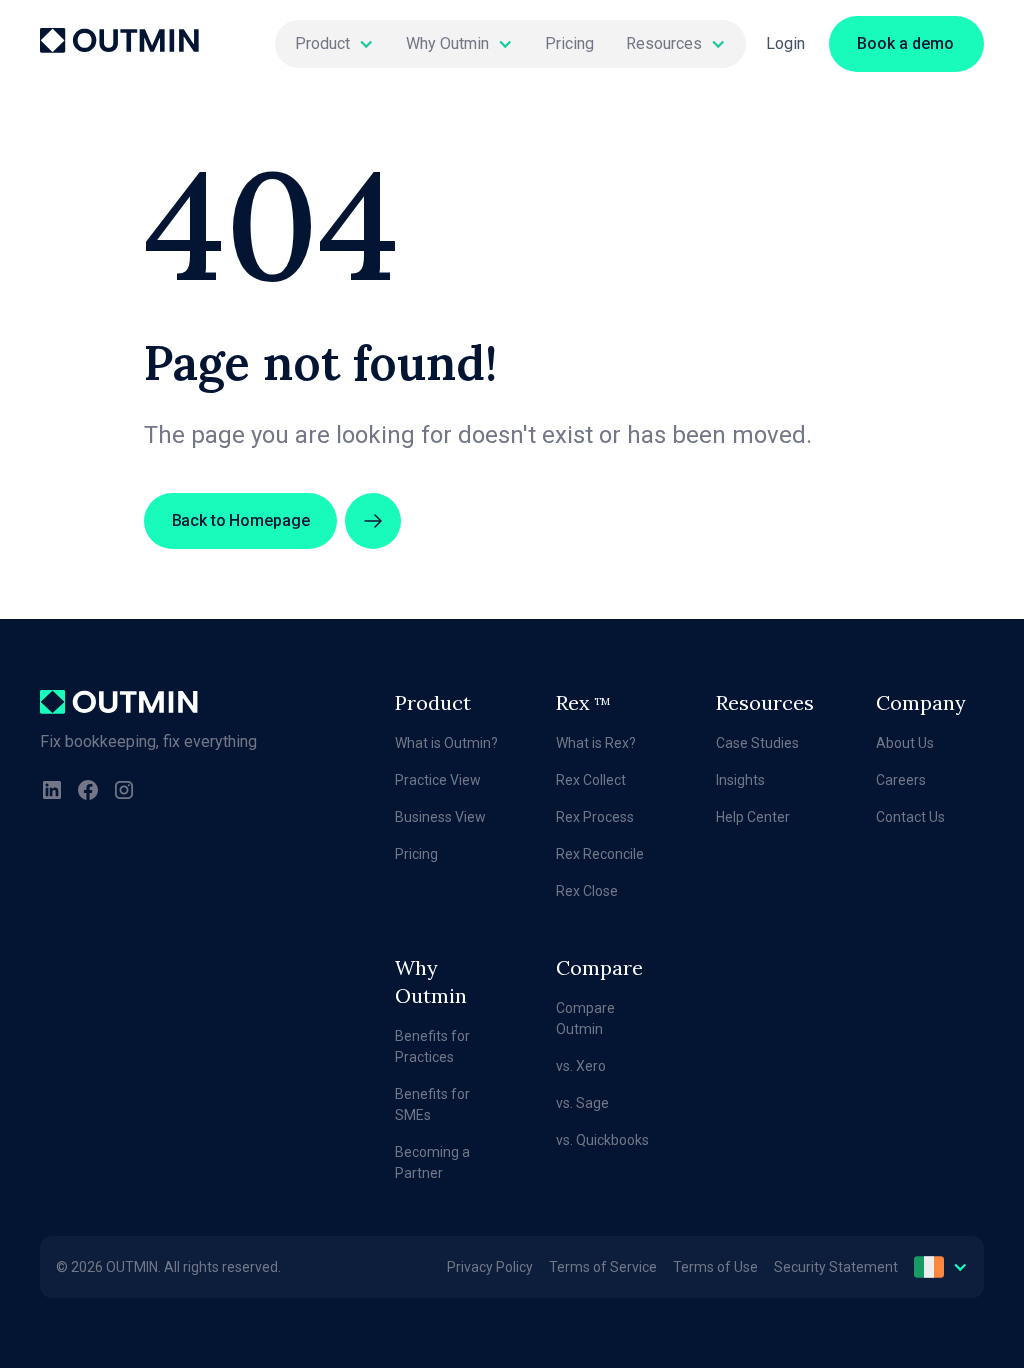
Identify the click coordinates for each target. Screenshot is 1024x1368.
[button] (334, 44)
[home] (119, 44)
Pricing (569, 43)
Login (785, 43)
